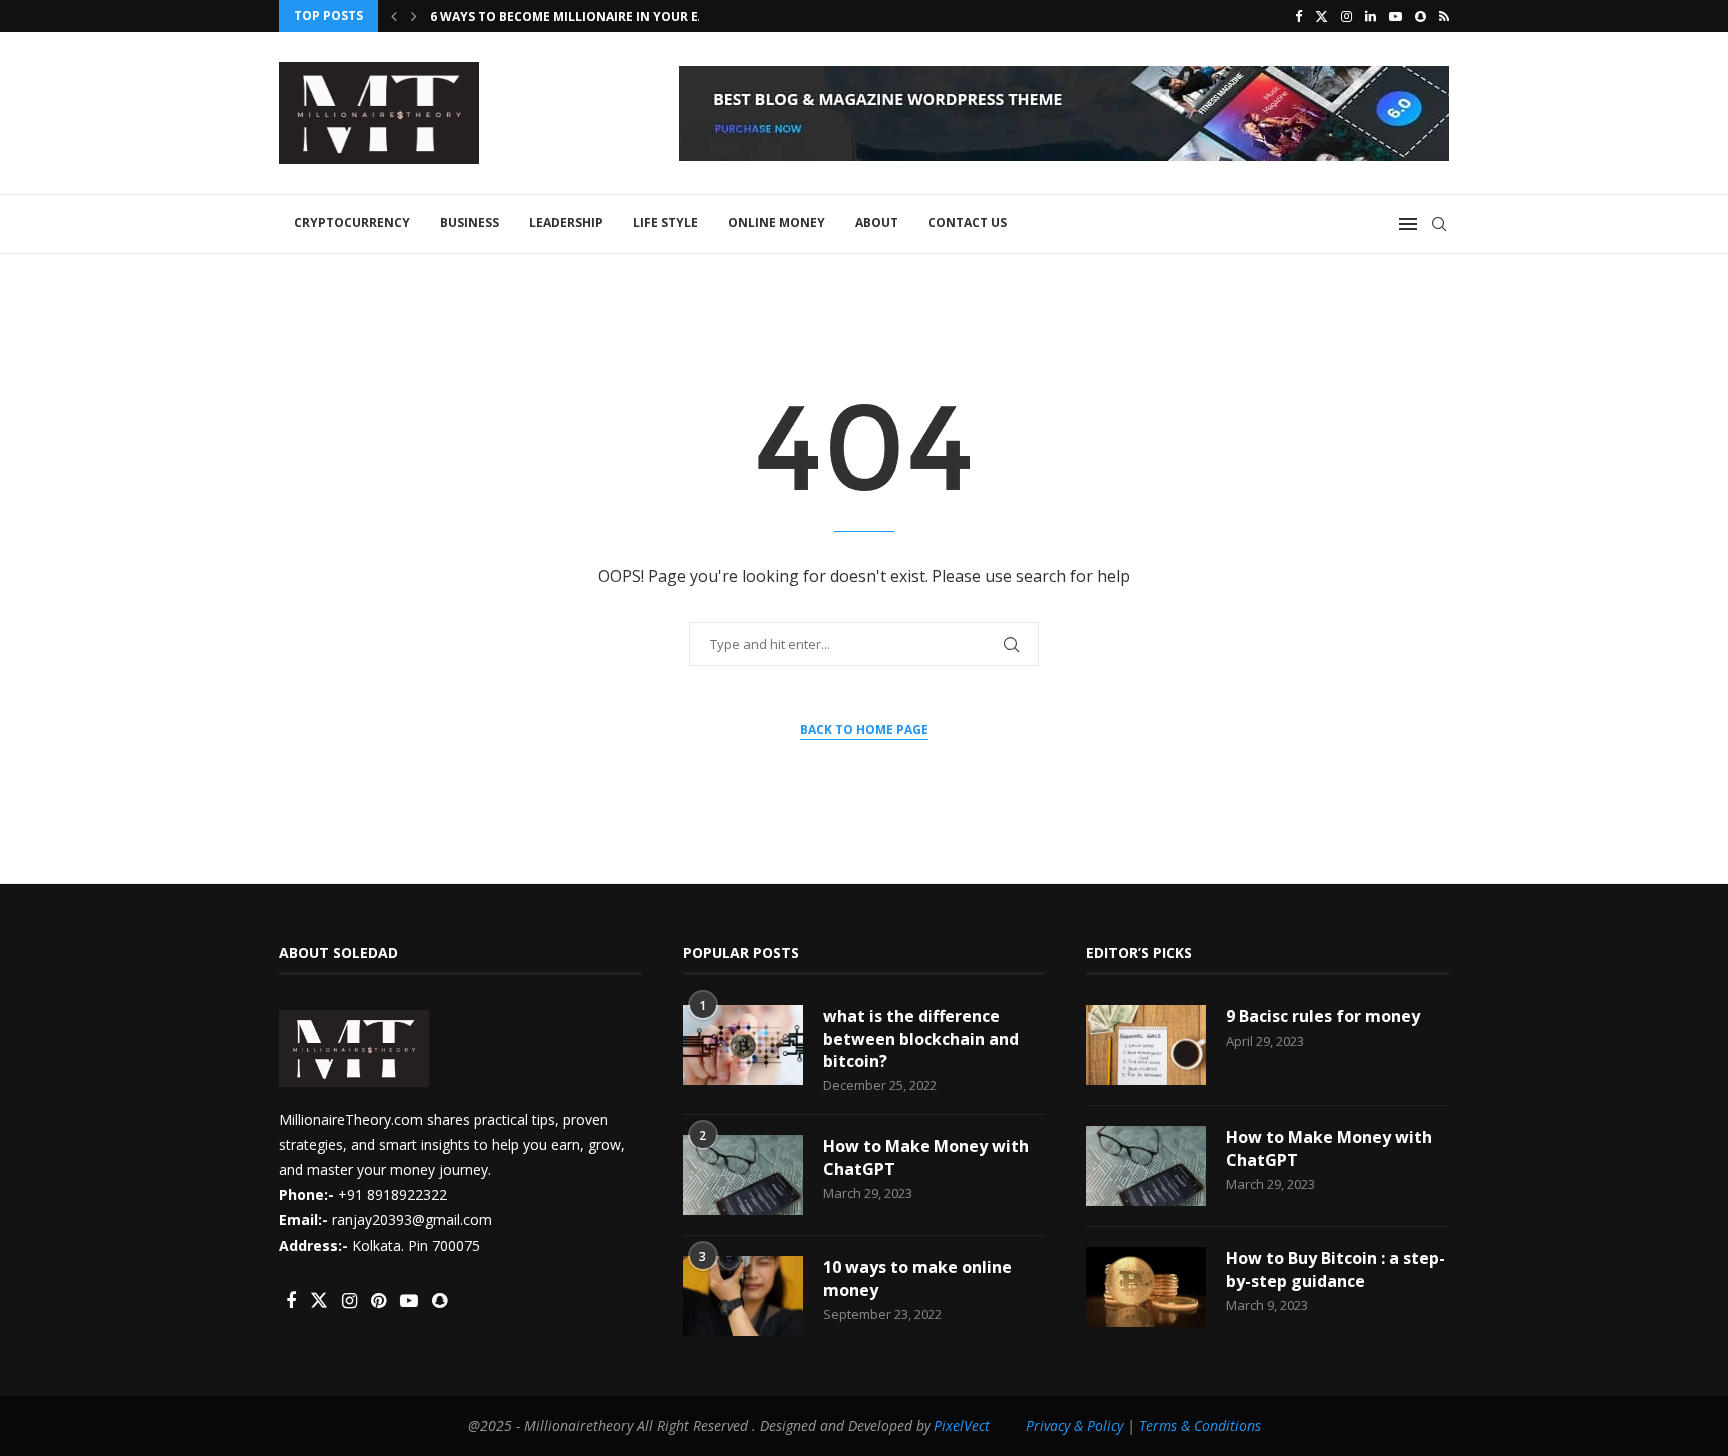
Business (469, 222)
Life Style (665, 222)
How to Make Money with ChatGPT (926, 1157)
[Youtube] (1395, 16)
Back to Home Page (864, 729)
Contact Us (967, 222)
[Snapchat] (1420, 16)
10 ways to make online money (917, 1278)
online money (776, 222)
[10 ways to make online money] (743, 1296)
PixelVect (962, 1425)
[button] (394, 16)
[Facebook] (1298, 16)
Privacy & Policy (1074, 1425)
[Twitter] (1321, 16)
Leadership (566, 222)
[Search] (1439, 224)
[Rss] (1444, 16)
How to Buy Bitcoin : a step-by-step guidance (1335, 1269)
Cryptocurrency (352, 222)
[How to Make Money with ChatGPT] (743, 1175)
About (876, 222)
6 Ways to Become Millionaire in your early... (585, 16)
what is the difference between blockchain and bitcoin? (921, 1038)
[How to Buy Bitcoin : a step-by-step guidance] (1146, 1287)
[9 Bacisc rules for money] (1146, 1045)
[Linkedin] (1370, 16)
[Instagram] (1346, 16)
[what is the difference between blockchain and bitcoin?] (743, 1045)
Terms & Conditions (1200, 1425)
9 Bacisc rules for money (1323, 1016)
